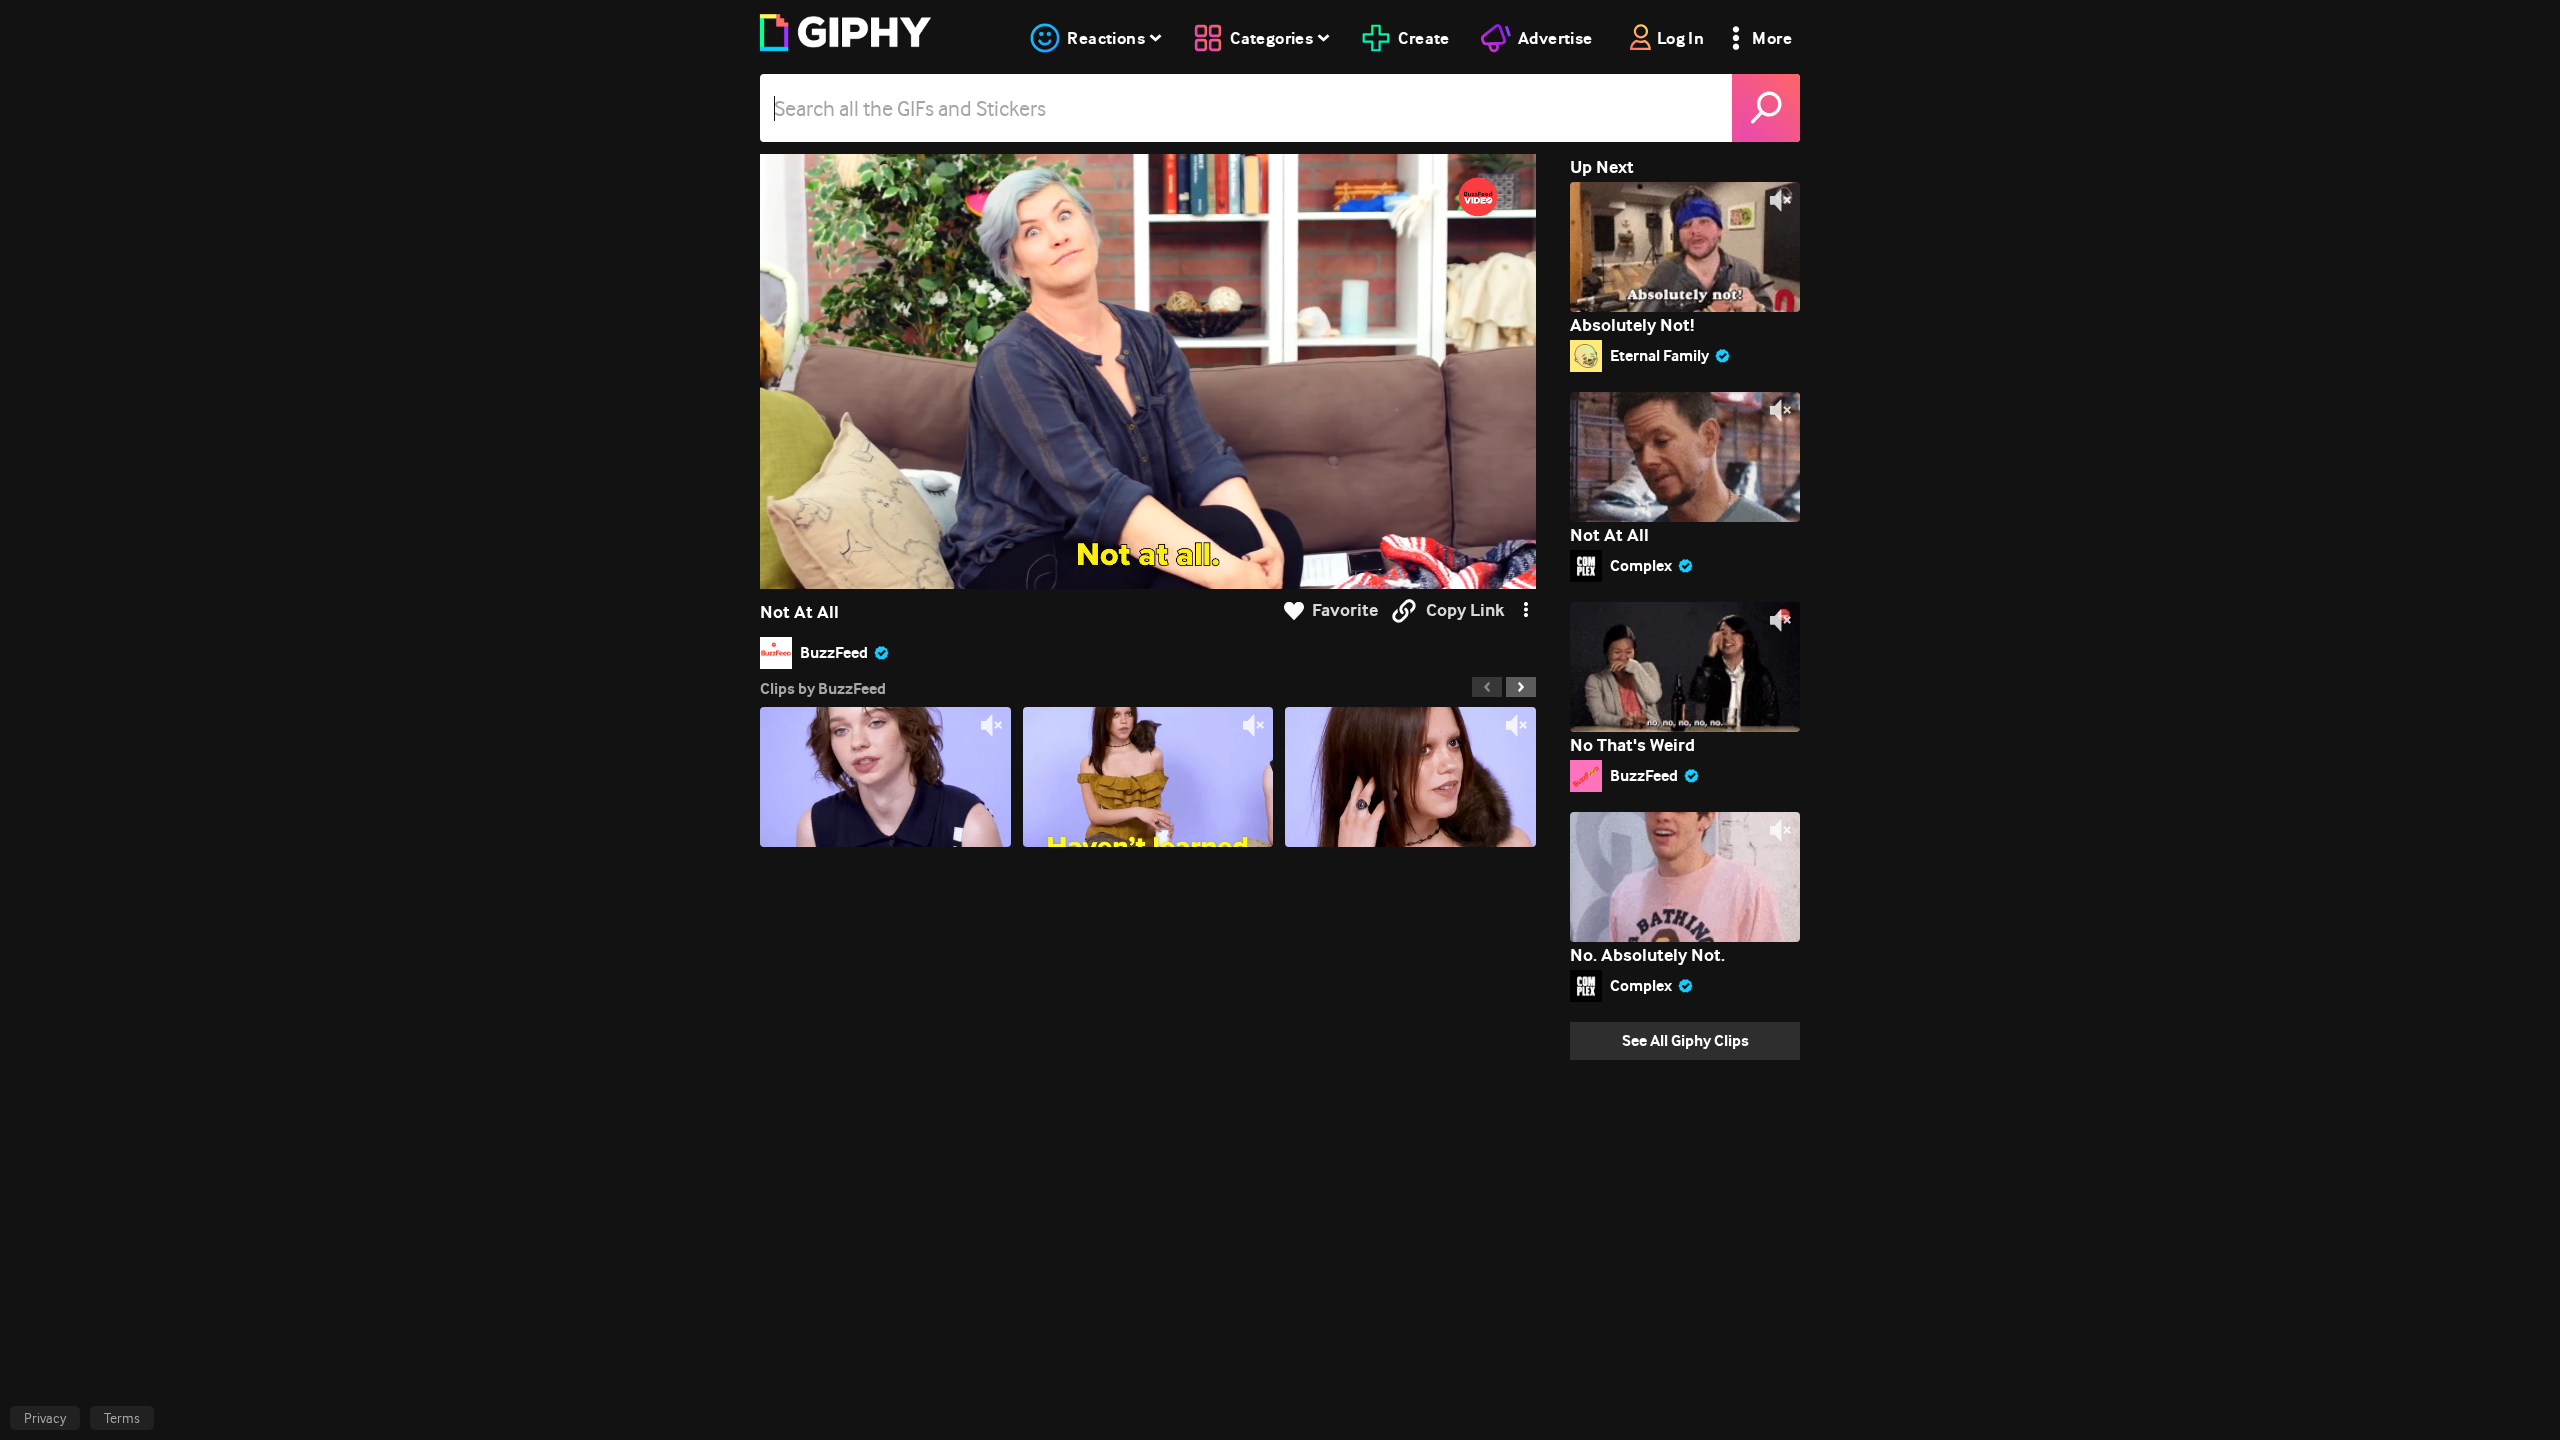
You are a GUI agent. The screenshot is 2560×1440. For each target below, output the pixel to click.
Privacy (45, 1418)
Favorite (1345, 610)
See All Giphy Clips (1685, 1040)
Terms (122, 1418)
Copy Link (1465, 610)
